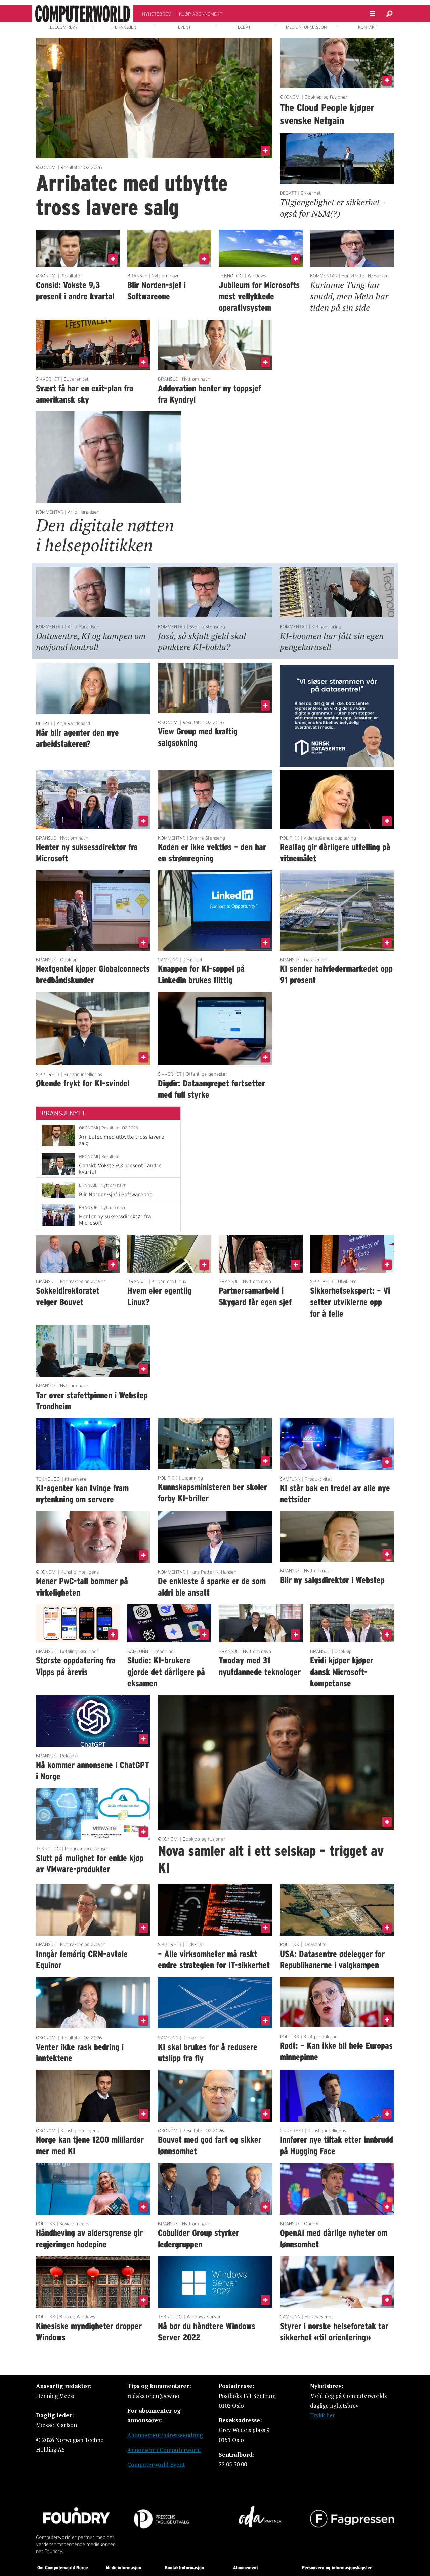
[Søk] (389, 14)
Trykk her (322, 2415)
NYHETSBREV (157, 14)
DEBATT (245, 27)
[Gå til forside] (83, 14)
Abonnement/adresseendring (165, 2435)
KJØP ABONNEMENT (201, 14)
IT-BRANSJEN (123, 27)
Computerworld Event (156, 2465)
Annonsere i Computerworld (164, 2450)
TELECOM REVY (63, 27)
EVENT (184, 27)
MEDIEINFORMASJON (306, 27)
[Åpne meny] (373, 14)
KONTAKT (368, 27)
